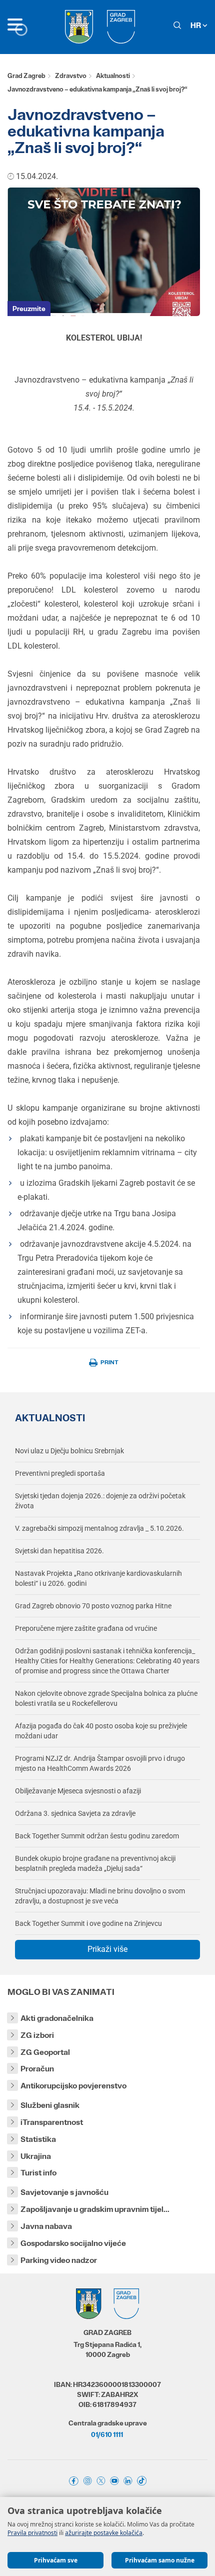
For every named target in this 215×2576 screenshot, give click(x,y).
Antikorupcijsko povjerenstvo (73, 2086)
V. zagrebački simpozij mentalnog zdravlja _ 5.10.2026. (99, 1528)
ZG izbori (37, 2035)
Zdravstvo (71, 76)
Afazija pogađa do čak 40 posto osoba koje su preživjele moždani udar (101, 1731)
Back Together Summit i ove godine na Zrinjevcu (88, 1923)
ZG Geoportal (45, 2052)
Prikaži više (107, 1949)
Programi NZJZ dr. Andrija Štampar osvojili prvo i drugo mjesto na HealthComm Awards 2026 (100, 1763)
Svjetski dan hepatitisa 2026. (59, 1551)
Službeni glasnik (50, 2105)
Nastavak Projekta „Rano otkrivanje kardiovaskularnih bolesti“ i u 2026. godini (98, 1578)
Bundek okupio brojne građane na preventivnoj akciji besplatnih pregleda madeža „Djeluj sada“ (95, 1863)
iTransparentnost (52, 2122)
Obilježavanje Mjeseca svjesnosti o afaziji (78, 1791)
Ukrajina (36, 2156)
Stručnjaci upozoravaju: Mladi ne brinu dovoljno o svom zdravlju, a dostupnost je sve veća (100, 1896)
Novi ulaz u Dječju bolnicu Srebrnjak (69, 1451)
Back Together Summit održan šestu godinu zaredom (97, 1836)
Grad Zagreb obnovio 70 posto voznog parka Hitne (93, 1606)
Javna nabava (46, 2226)
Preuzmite (29, 309)
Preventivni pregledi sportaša (60, 1473)
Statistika (38, 2139)
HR (196, 25)
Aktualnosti (113, 76)
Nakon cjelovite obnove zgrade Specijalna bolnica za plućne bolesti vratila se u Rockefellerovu (106, 1698)
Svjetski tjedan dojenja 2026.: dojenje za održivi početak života (100, 1501)
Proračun (37, 2069)
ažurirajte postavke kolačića (104, 2533)
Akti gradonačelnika (57, 2018)
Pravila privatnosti (32, 2533)
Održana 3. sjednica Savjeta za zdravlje (75, 1813)
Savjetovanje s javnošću (64, 2192)
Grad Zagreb (26, 76)
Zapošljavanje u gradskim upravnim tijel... (95, 2209)
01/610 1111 (107, 2434)
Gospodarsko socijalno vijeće (73, 2243)
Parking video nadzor (59, 2260)
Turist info (38, 2173)
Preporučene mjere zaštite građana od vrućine (86, 1628)
